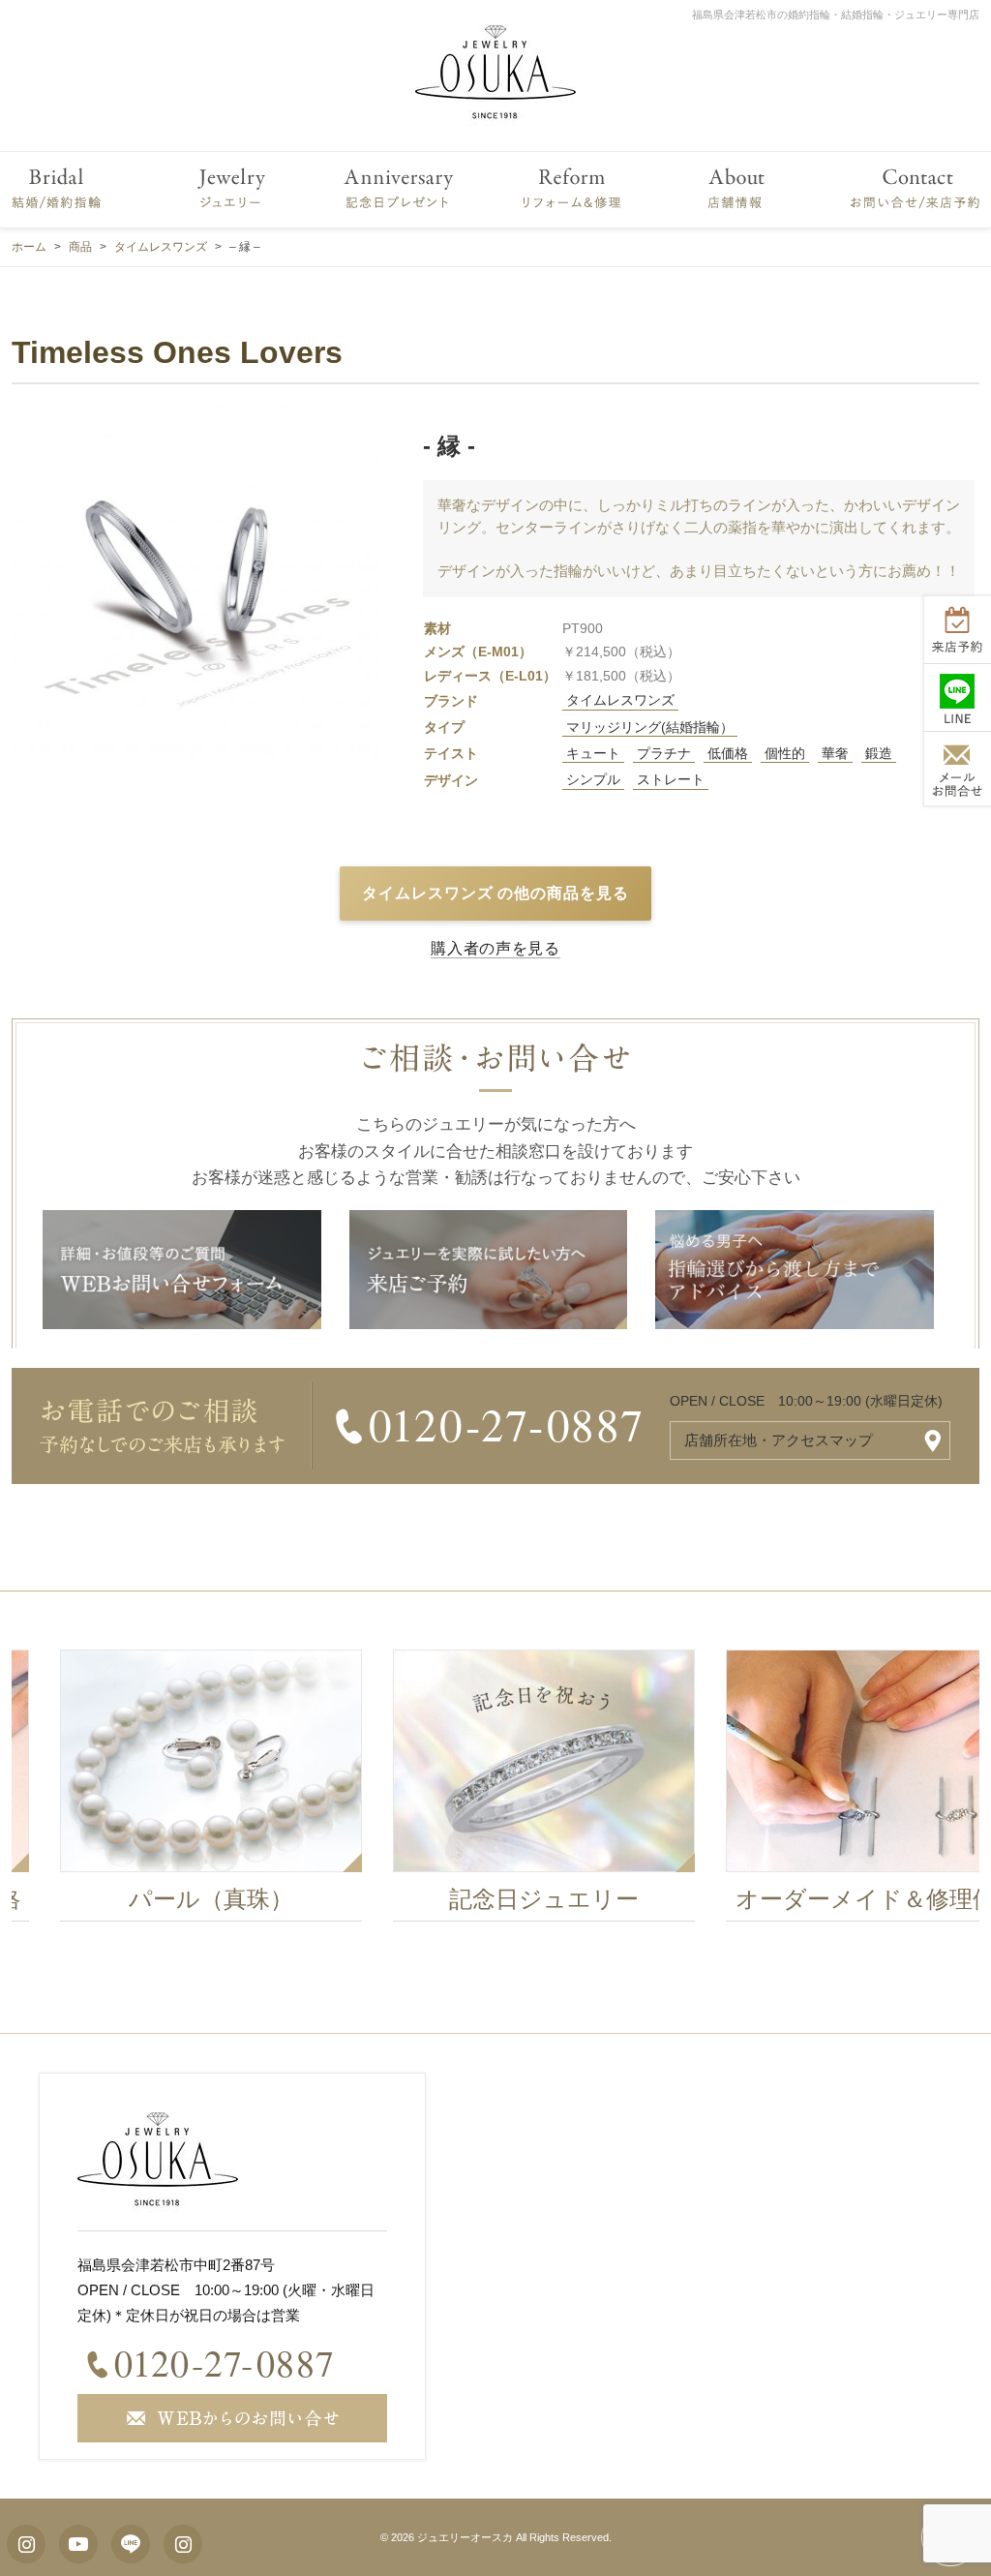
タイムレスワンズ (620, 700)
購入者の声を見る (495, 948)
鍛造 (879, 753)
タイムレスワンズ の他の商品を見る (495, 893)
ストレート (671, 779)
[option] (495, 1791)
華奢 (835, 753)
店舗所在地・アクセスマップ (779, 1440)
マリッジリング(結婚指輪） (650, 727)
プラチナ (664, 753)
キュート (593, 753)
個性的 (785, 753)
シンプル (593, 779)
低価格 (728, 753)
